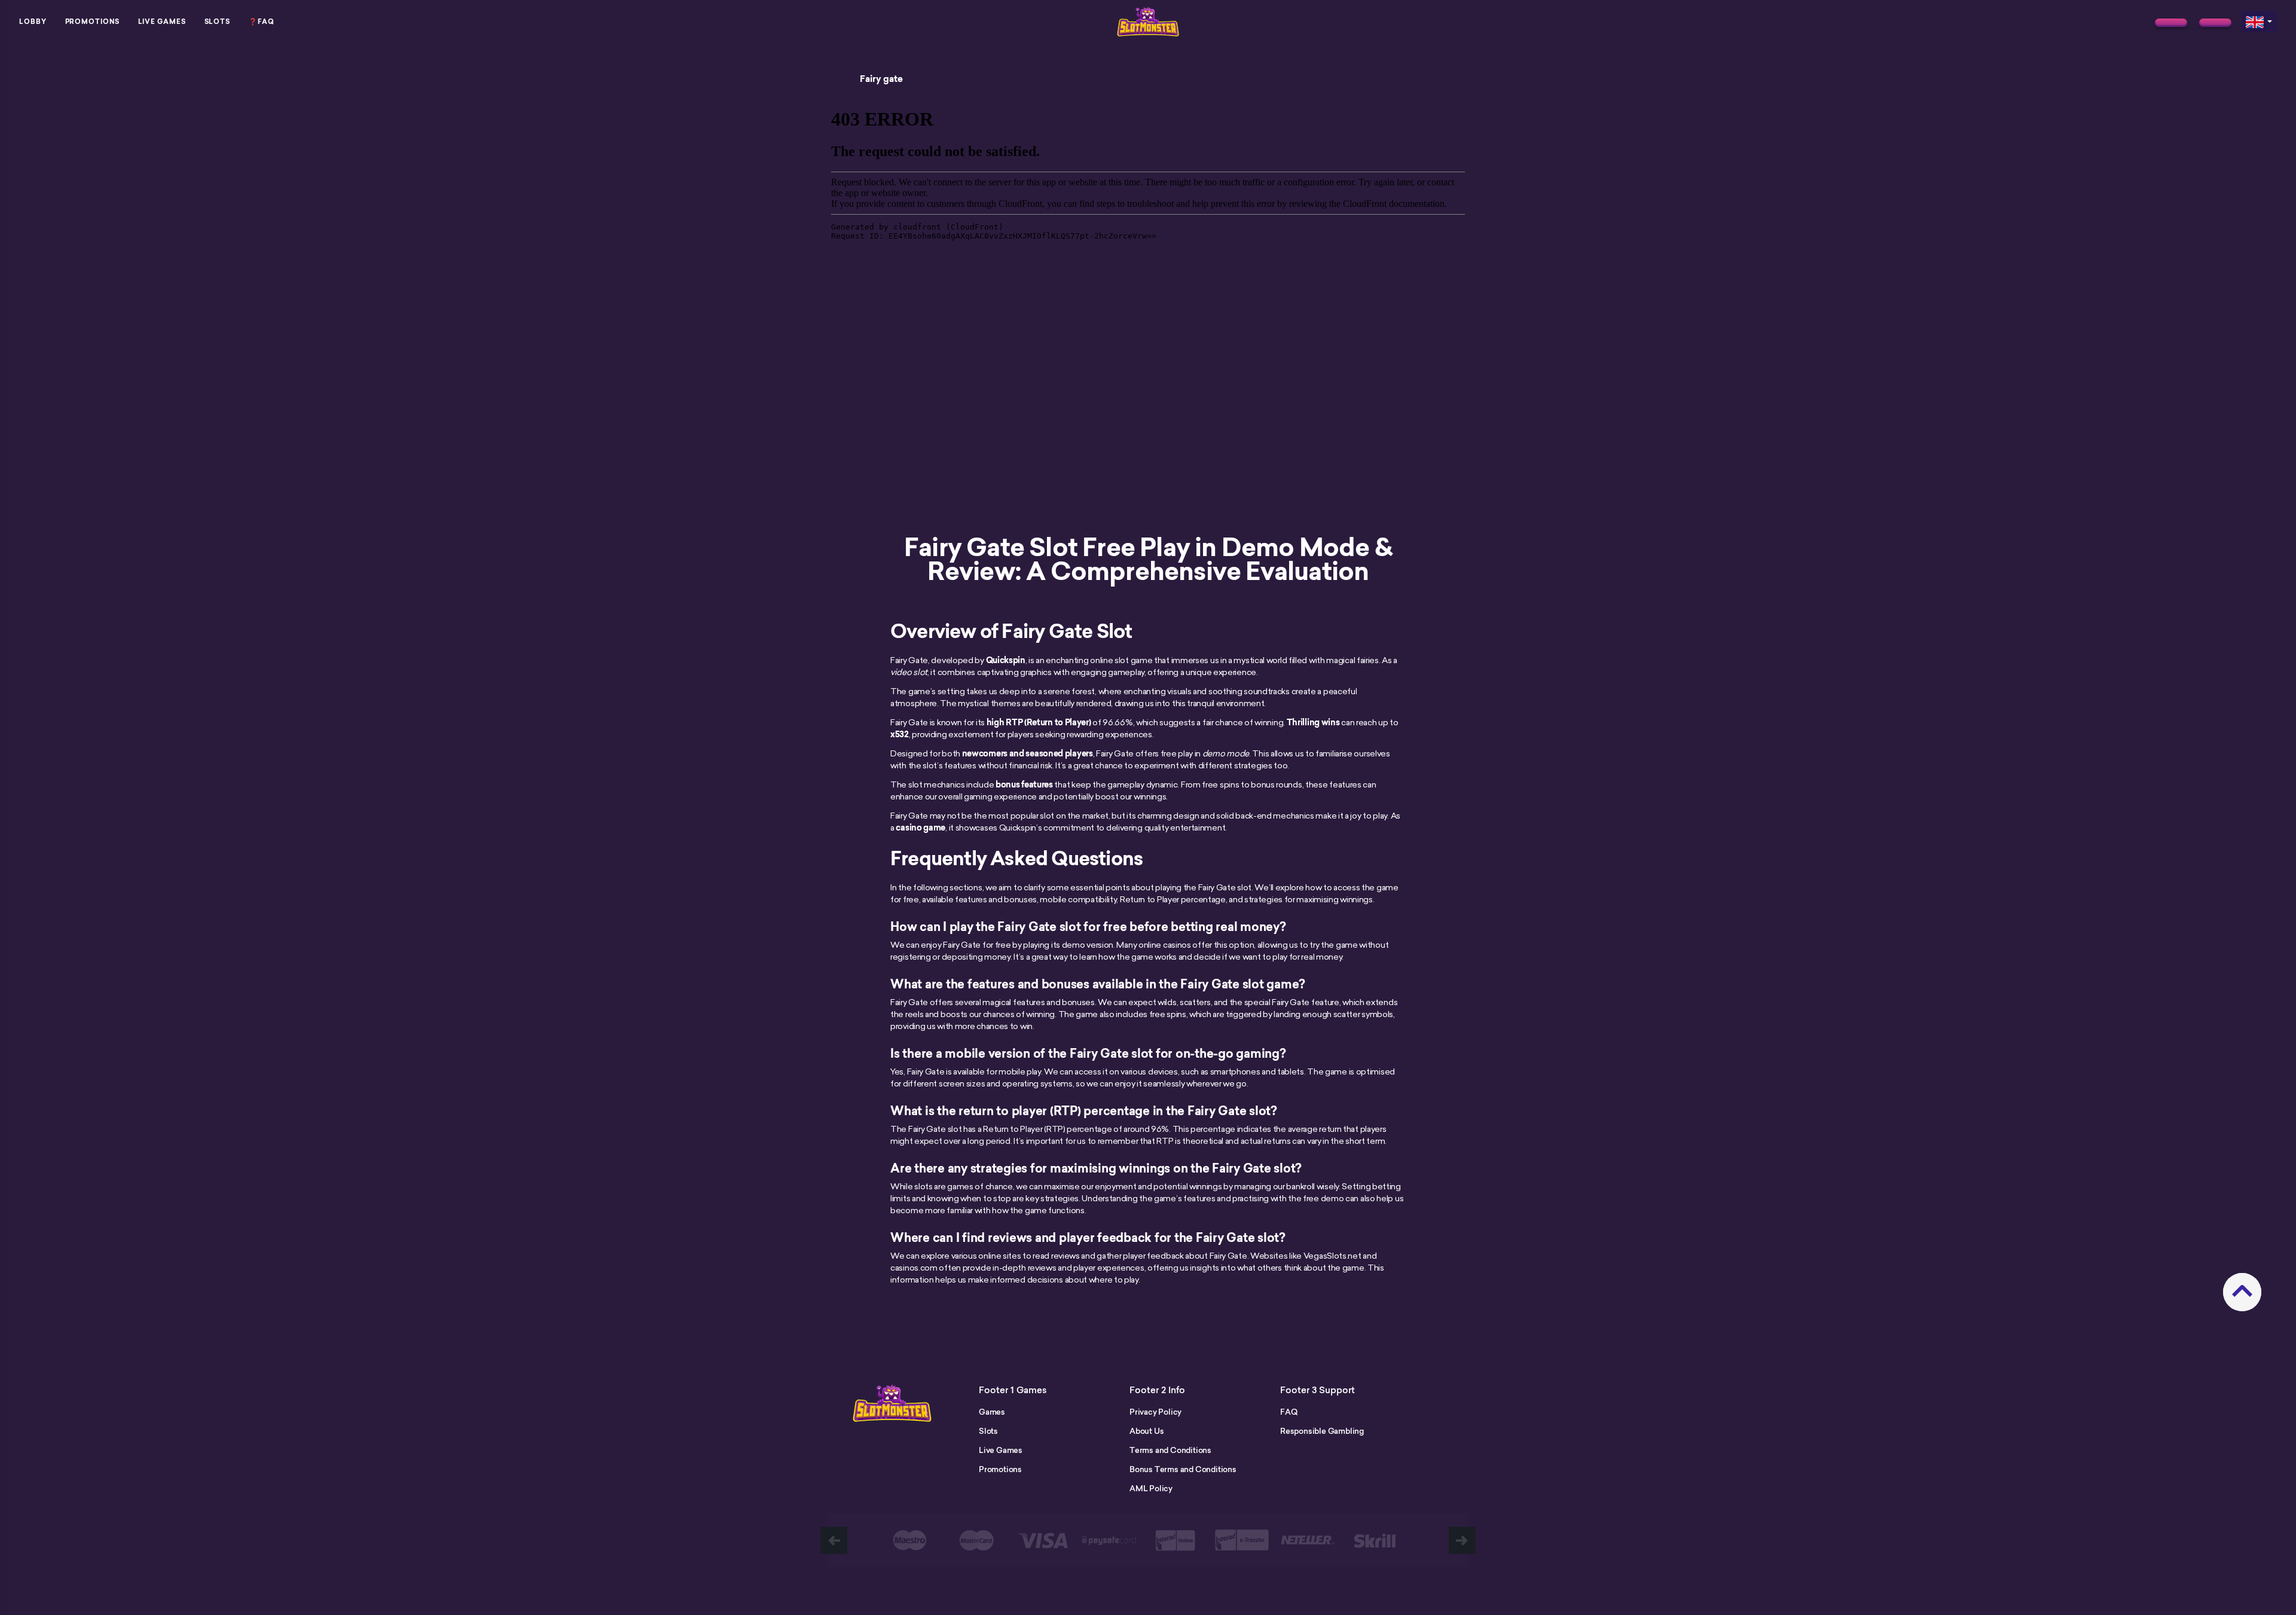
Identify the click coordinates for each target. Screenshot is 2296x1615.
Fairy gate (881, 79)
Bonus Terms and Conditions (1183, 1469)
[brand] (2171, 23)
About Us (1147, 1431)
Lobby (33, 22)
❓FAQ (262, 22)
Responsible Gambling (1322, 1431)
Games (992, 1412)
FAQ (1289, 1412)
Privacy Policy (1155, 1412)
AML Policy (1151, 1488)
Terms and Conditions (1170, 1450)
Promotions (92, 22)
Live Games (162, 22)
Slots (218, 22)
